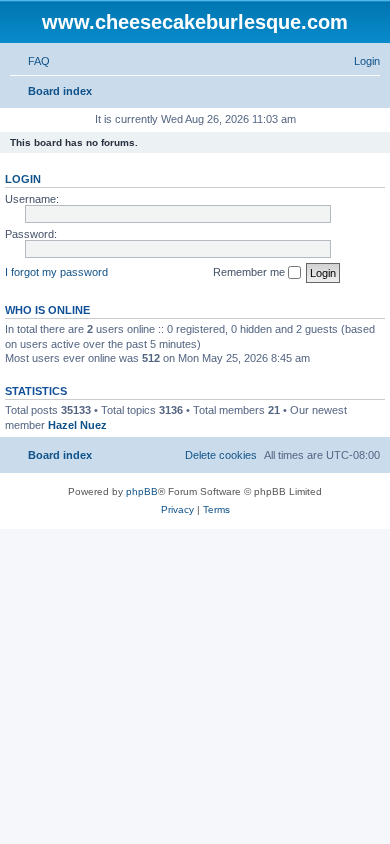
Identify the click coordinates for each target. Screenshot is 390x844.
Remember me (250, 272)
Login (23, 179)
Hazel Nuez (77, 425)
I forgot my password (56, 272)
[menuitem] (30, 61)
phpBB (142, 491)
